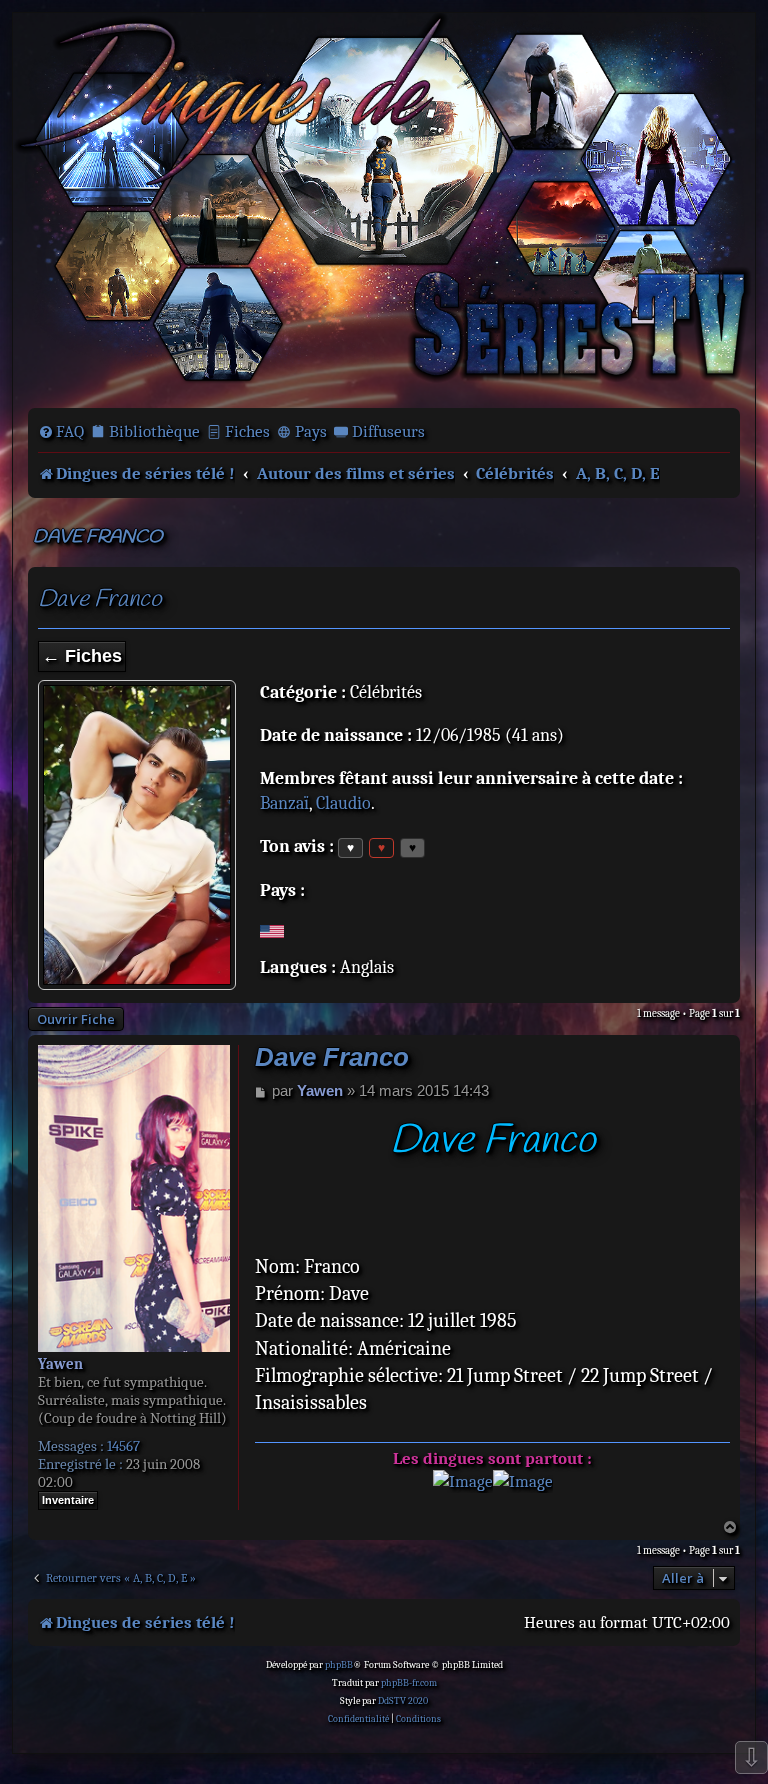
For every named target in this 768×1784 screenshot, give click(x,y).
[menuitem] (61, 432)
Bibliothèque (154, 431)
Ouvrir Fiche (76, 1019)
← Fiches (82, 656)
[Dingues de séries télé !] (384, 208)
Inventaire (68, 1500)
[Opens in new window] (463, 1481)
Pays (311, 431)
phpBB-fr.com (409, 1683)
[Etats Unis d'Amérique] (272, 931)
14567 (123, 1446)
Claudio (343, 803)
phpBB (339, 1665)
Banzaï (284, 803)
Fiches (247, 431)
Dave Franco (98, 537)
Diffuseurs (388, 431)
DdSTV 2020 (403, 1701)
